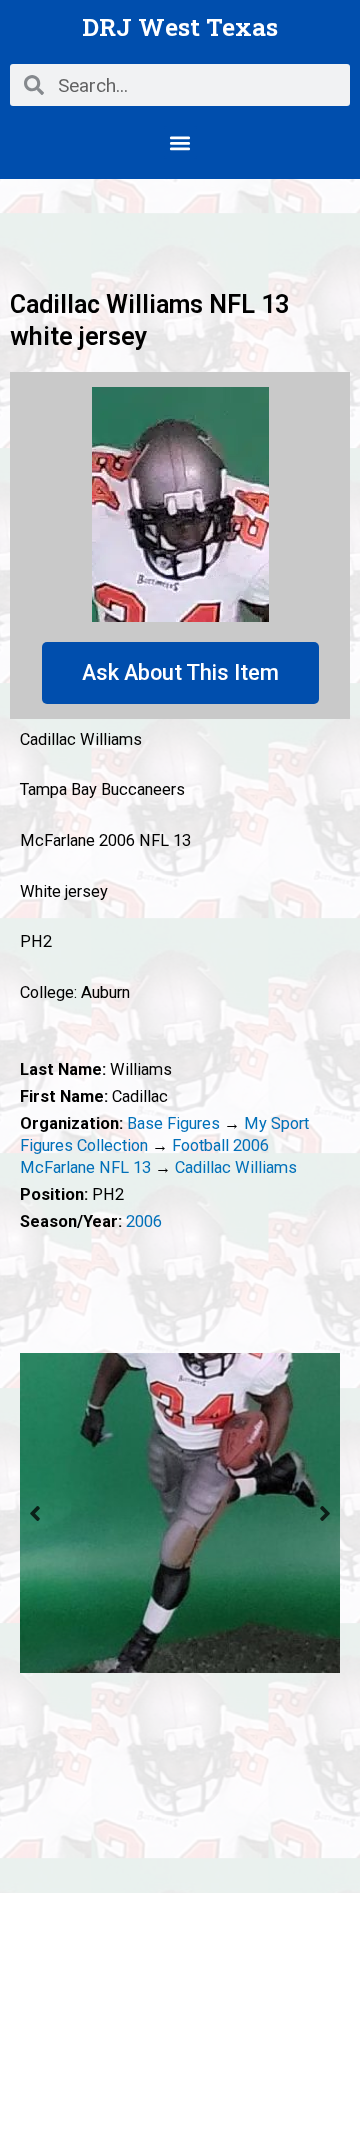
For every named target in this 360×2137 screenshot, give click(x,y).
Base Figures (173, 1123)
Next (325, 1513)
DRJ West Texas (180, 26)
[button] (180, 142)
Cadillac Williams (236, 1167)
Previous (35, 1513)
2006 (144, 1221)
